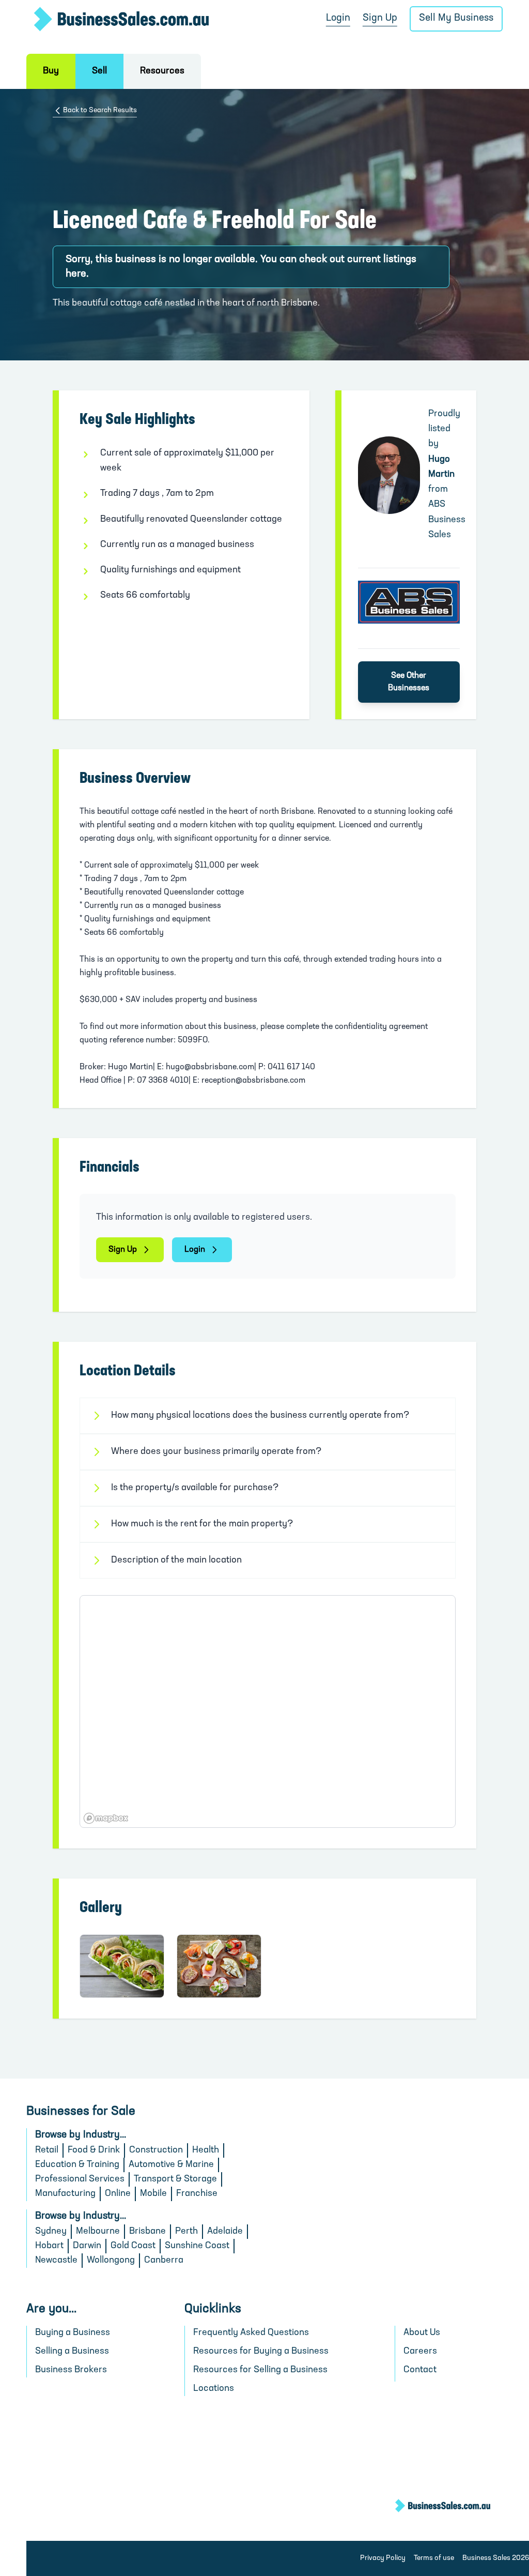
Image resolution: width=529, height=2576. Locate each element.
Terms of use (434, 2558)
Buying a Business (73, 2333)
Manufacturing (65, 2194)
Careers (420, 2352)
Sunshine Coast (197, 2246)
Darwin (87, 2246)
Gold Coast (133, 2246)
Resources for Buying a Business (261, 2352)
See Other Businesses (409, 682)
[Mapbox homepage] (106, 1818)
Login (338, 18)
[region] (267, 1711)
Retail (47, 2150)
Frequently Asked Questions (251, 2333)
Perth (186, 2232)
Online (118, 2194)
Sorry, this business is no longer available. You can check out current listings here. (241, 267)
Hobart (49, 2246)
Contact (420, 2370)
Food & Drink (94, 2150)
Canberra (164, 2261)
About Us (422, 2333)
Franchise (197, 2194)
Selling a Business (72, 2352)
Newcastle (56, 2261)
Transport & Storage (175, 2179)
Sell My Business (456, 18)
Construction (156, 2150)
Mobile (153, 2194)
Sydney (51, 2232)
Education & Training (77, 2165)
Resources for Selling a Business (260, 2370)
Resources (162, 71)
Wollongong (111, 2261)
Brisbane (147, 2232)
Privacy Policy (383, 2558)
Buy (51, 71)
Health (206, 2150)
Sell (99, 71)
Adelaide (225, 2232)
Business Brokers (71, 2370)
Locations (214, 2389)
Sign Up (380, 18)
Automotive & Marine (171, 2165)
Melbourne (98, 2232)
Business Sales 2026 (496, 2558)
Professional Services (80, 2179)
